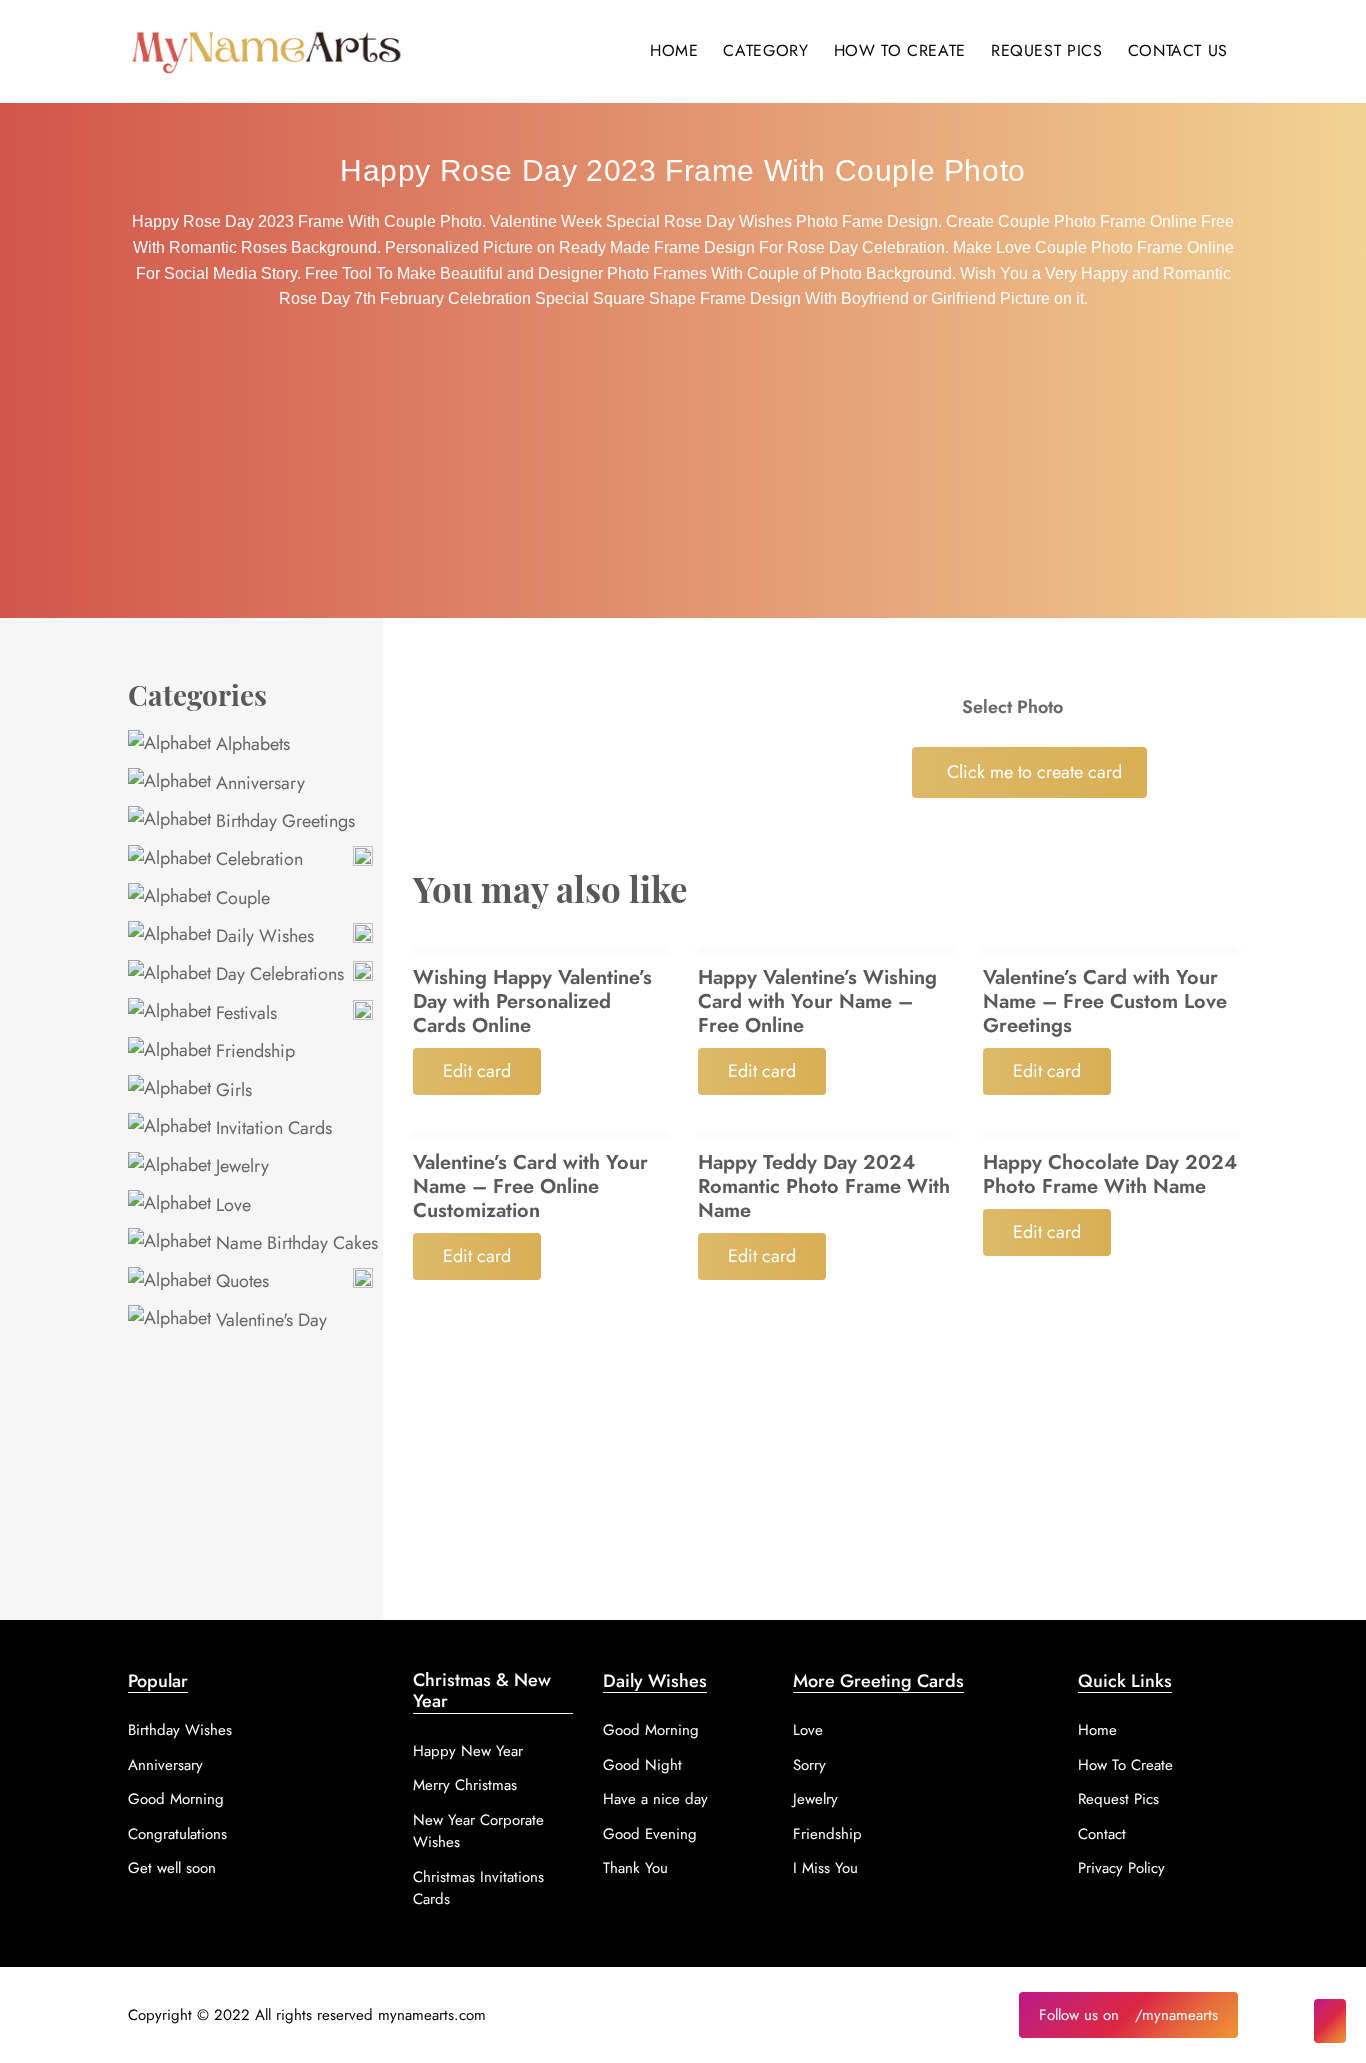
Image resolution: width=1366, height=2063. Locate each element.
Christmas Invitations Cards (478, 1888)
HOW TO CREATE (900, 50)
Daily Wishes (262, 936)
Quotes (240, 1281)
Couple (240, 898)
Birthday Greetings (283, 821)
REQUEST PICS (1047, 50)
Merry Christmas (465, 1785)
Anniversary (258, 783)
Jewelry (240, 1166)
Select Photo (1012, 707)
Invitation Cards (271, 1128)
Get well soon (172, 1868)
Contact (1102, 1834)
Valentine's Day (269, 1320)
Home (1097, 1730)
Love (231, 1205)
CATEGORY (765, 50)
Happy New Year (468, 1751)
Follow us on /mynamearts (1128, 2015)
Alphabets (250, 744)
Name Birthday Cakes (294, 1243)
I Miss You (825, 1868)
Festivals (244, 1013)
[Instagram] (1330, 2021)
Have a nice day (655, 1799)
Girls (231, 1090)
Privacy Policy (1121, 1868)
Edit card (477, 1071)
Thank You (635, 1868)
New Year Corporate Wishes (478, 1831)
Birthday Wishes (180, 1730)
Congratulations (177, 1834)
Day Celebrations (277, 974)
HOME (674, 50)
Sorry (809, 1765)
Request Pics (1118, 1799)
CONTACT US (1178, 50)
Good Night (642, 1765)
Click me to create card (1034, 772)
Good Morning (176, 1799)
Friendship (253, 1051)
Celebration (257, 859)
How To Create (1125, 1765)
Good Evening (650, 1834)
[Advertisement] (683, 468)
